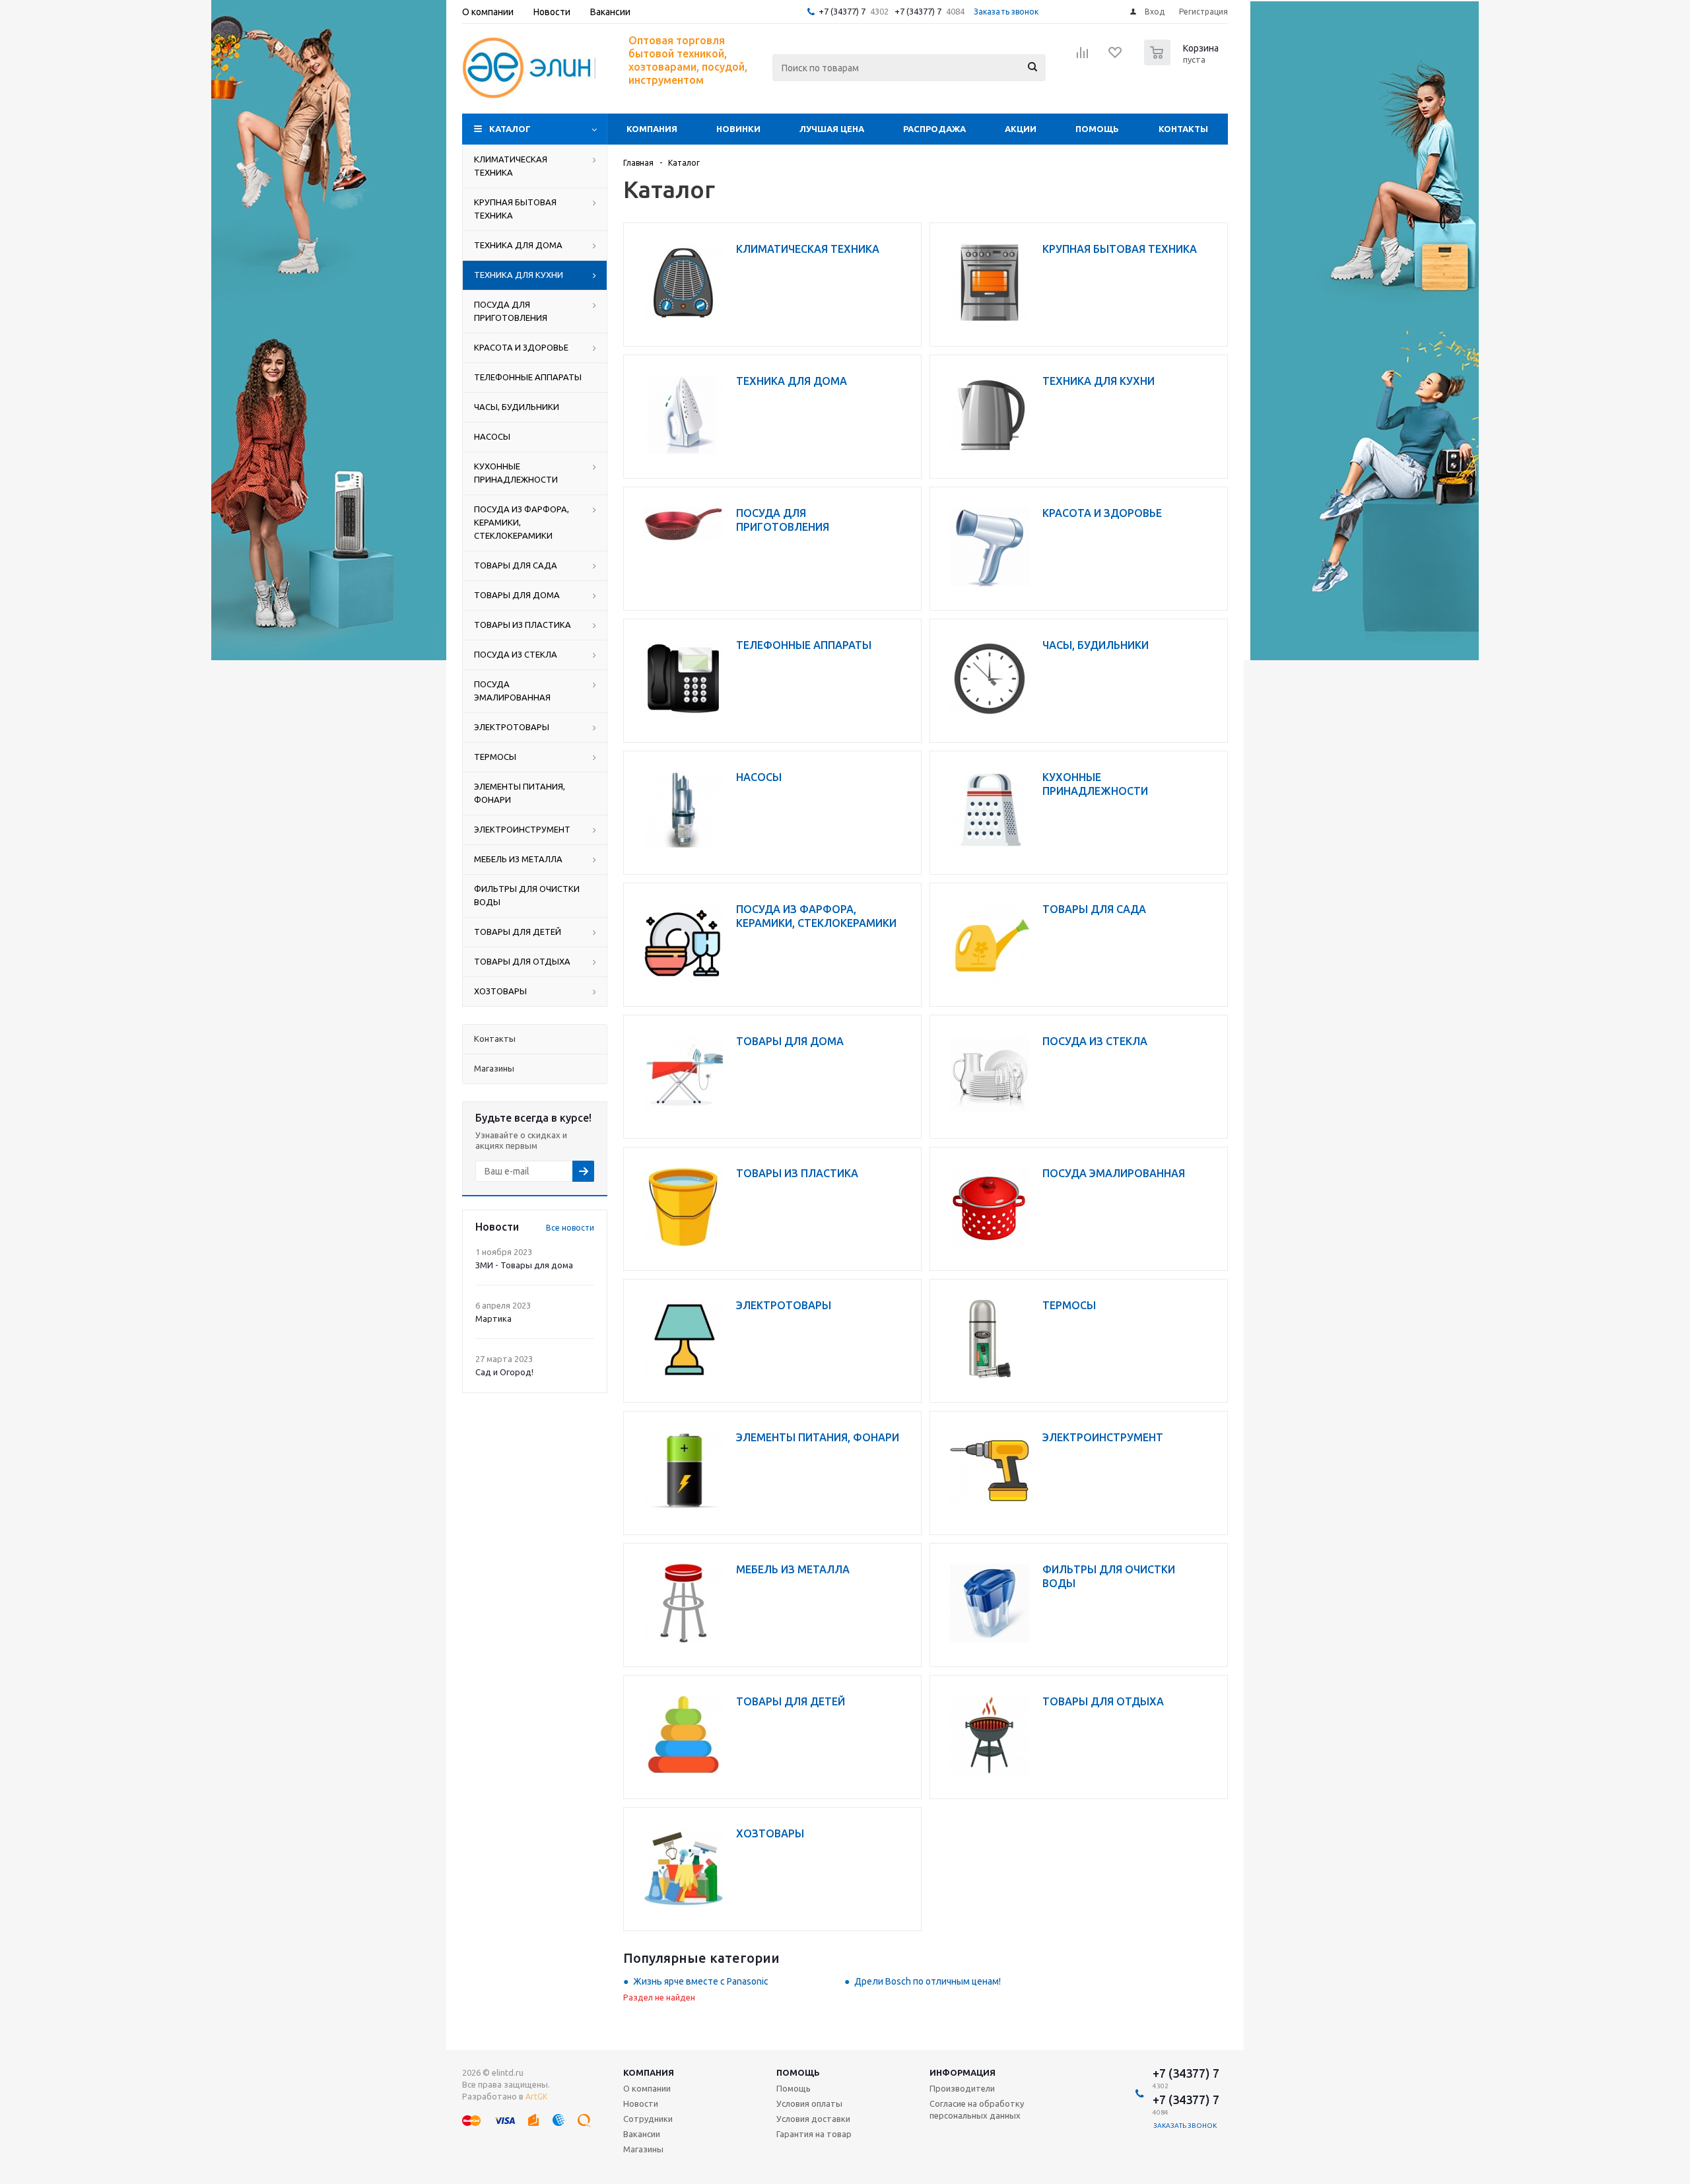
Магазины (643, 2149)
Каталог (510, 129)
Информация (963, 2072)
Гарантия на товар (814, 2134)
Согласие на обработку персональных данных (977, 2109)
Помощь (1097, 129)
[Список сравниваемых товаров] (1083, 57)
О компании (647, 2088)
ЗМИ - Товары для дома (524, 1265)
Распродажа (934, 129)
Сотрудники (648, 2119)
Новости (641, 2103)
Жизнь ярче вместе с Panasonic (701, 1981)
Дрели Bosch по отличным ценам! (928, 1981)
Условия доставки (813, 2119)
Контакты (1183, 129)
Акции (1021, 129)
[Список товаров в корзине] (1183, 61)
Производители (962, 2088)
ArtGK (536, 2097)
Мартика (493, 1318)
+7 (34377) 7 (842, 11)
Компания (652, 129)
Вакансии (642, 2134)
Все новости (570, 1228)
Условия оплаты (809, 2103)
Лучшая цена (832, 129)
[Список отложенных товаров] (1116, 57)
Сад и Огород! (504, 1372)
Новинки (738, 129)
